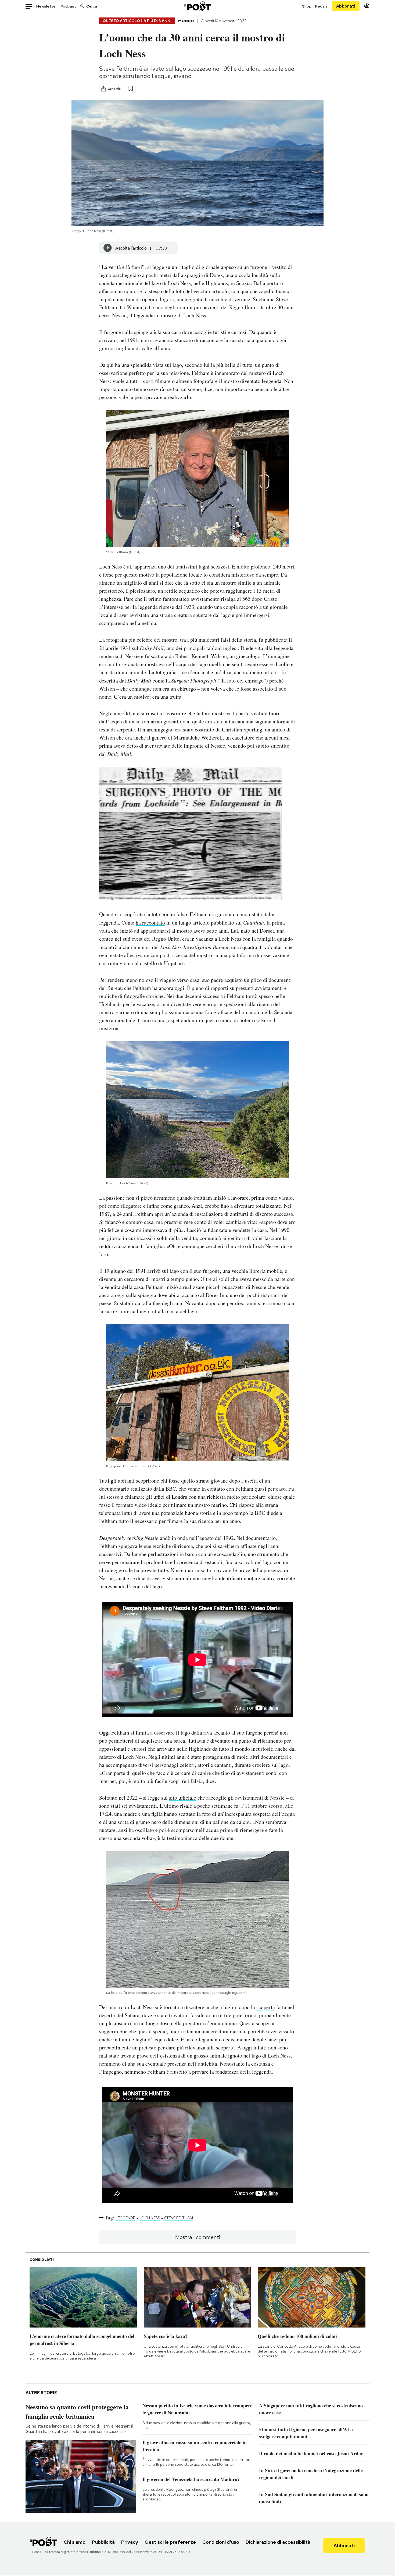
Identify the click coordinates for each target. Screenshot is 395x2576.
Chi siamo (75, 2542)
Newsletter (47, 6)
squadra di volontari (262, 947)
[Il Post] (198, 6)
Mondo (186, 21)
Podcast (68, 6)
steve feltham (179, 2218)
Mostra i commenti (198, 2237)
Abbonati (346, 6)
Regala (321, 6)
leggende (125, 2218)
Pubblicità (103, 2542)
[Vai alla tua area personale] (367, 6)
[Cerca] (82, 6)
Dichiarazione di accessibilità (278, 2542)
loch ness (150, 2218)
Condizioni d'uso (221, 2542)
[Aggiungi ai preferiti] (131, 89)
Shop (307, 6)
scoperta (266, 2007)
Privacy (130, 2542)
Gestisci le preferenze (170, 2542)
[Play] (108, 248)
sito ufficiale (183, 1798)
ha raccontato (150, 923)
